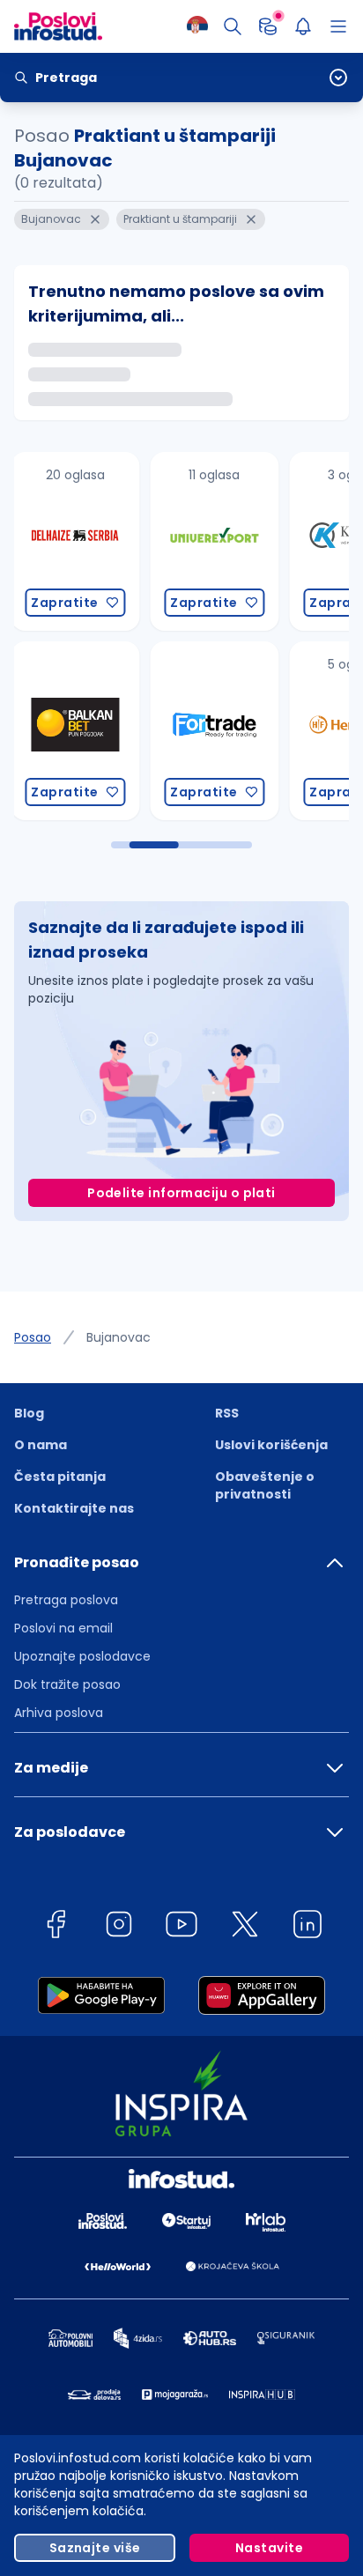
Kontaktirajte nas (74, 1508)
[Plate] (268, 26)
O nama (41, 1445)
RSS (227, 1413)
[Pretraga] (233, 26)
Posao (33, 1337)
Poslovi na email (63, 1628)
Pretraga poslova (66, 1600)
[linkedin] (307, 1927)
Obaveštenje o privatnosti (265, 1485)
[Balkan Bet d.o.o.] (75, 731)
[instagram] (119, 1927)
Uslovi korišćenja (271, 1445)
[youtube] (181, 1927)
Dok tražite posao (67, 1684)
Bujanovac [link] (119, 1337)
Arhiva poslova (59, 1713)
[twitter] (245, 1927)
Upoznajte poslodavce (82, 1656)
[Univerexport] (214, 541)
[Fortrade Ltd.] (214, 731)
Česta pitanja (60, 1477)
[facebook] (56, 1927)
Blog (29, 1413)
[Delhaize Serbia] (75, 541)
